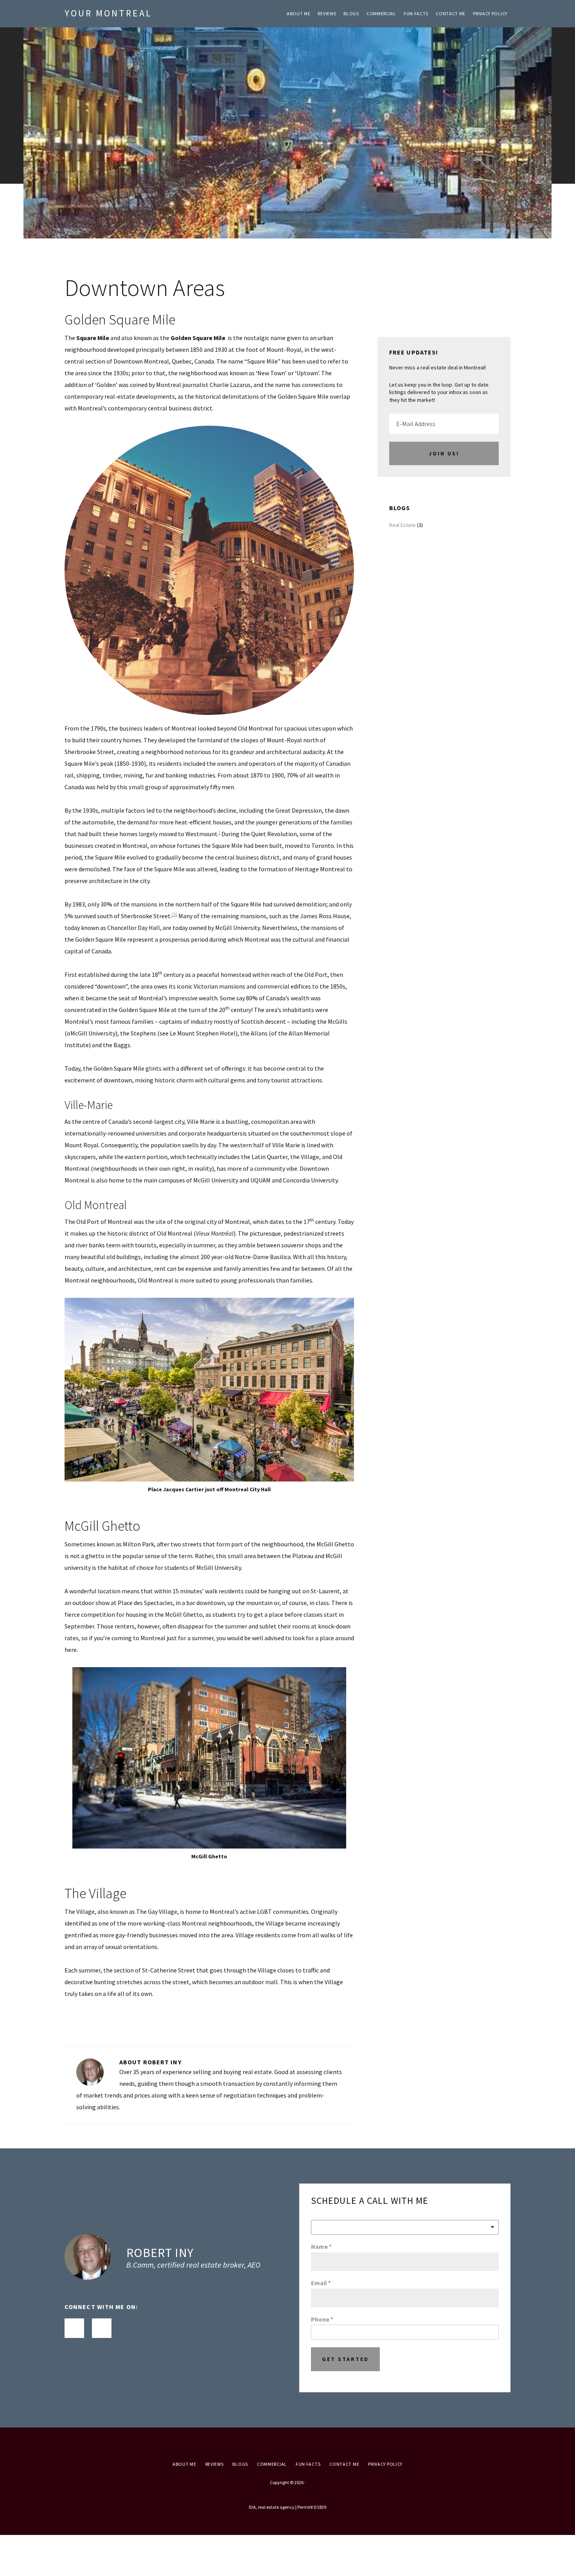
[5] (174, 914)
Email (321, 2283)
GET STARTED (345, 2359)
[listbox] (405, 2227)
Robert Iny (160, 2253)
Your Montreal (108, 13)
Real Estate (402, 525)
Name (321, 2246)
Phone (322, 2319)
